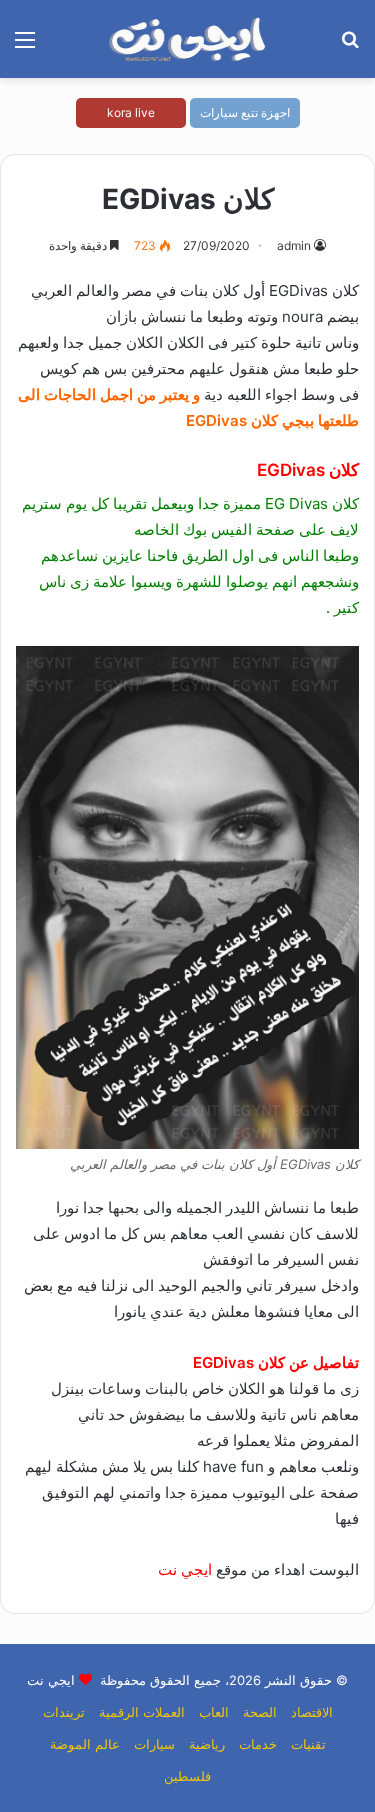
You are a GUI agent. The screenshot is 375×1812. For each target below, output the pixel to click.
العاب (214, 1712)
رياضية (207, 1744)
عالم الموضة (85, 1744)
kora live (131, 112)
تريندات (64, 1712)
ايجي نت (185, 1569)
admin (294, 245)
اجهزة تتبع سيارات (245, 112)
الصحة (260, 1712)
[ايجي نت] (188, 39)
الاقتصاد (312, 1712)
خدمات (258, 1744)
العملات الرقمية (142, 1712)
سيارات (154, 1744)
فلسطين (187, 1776)
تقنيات (308, 1744)
